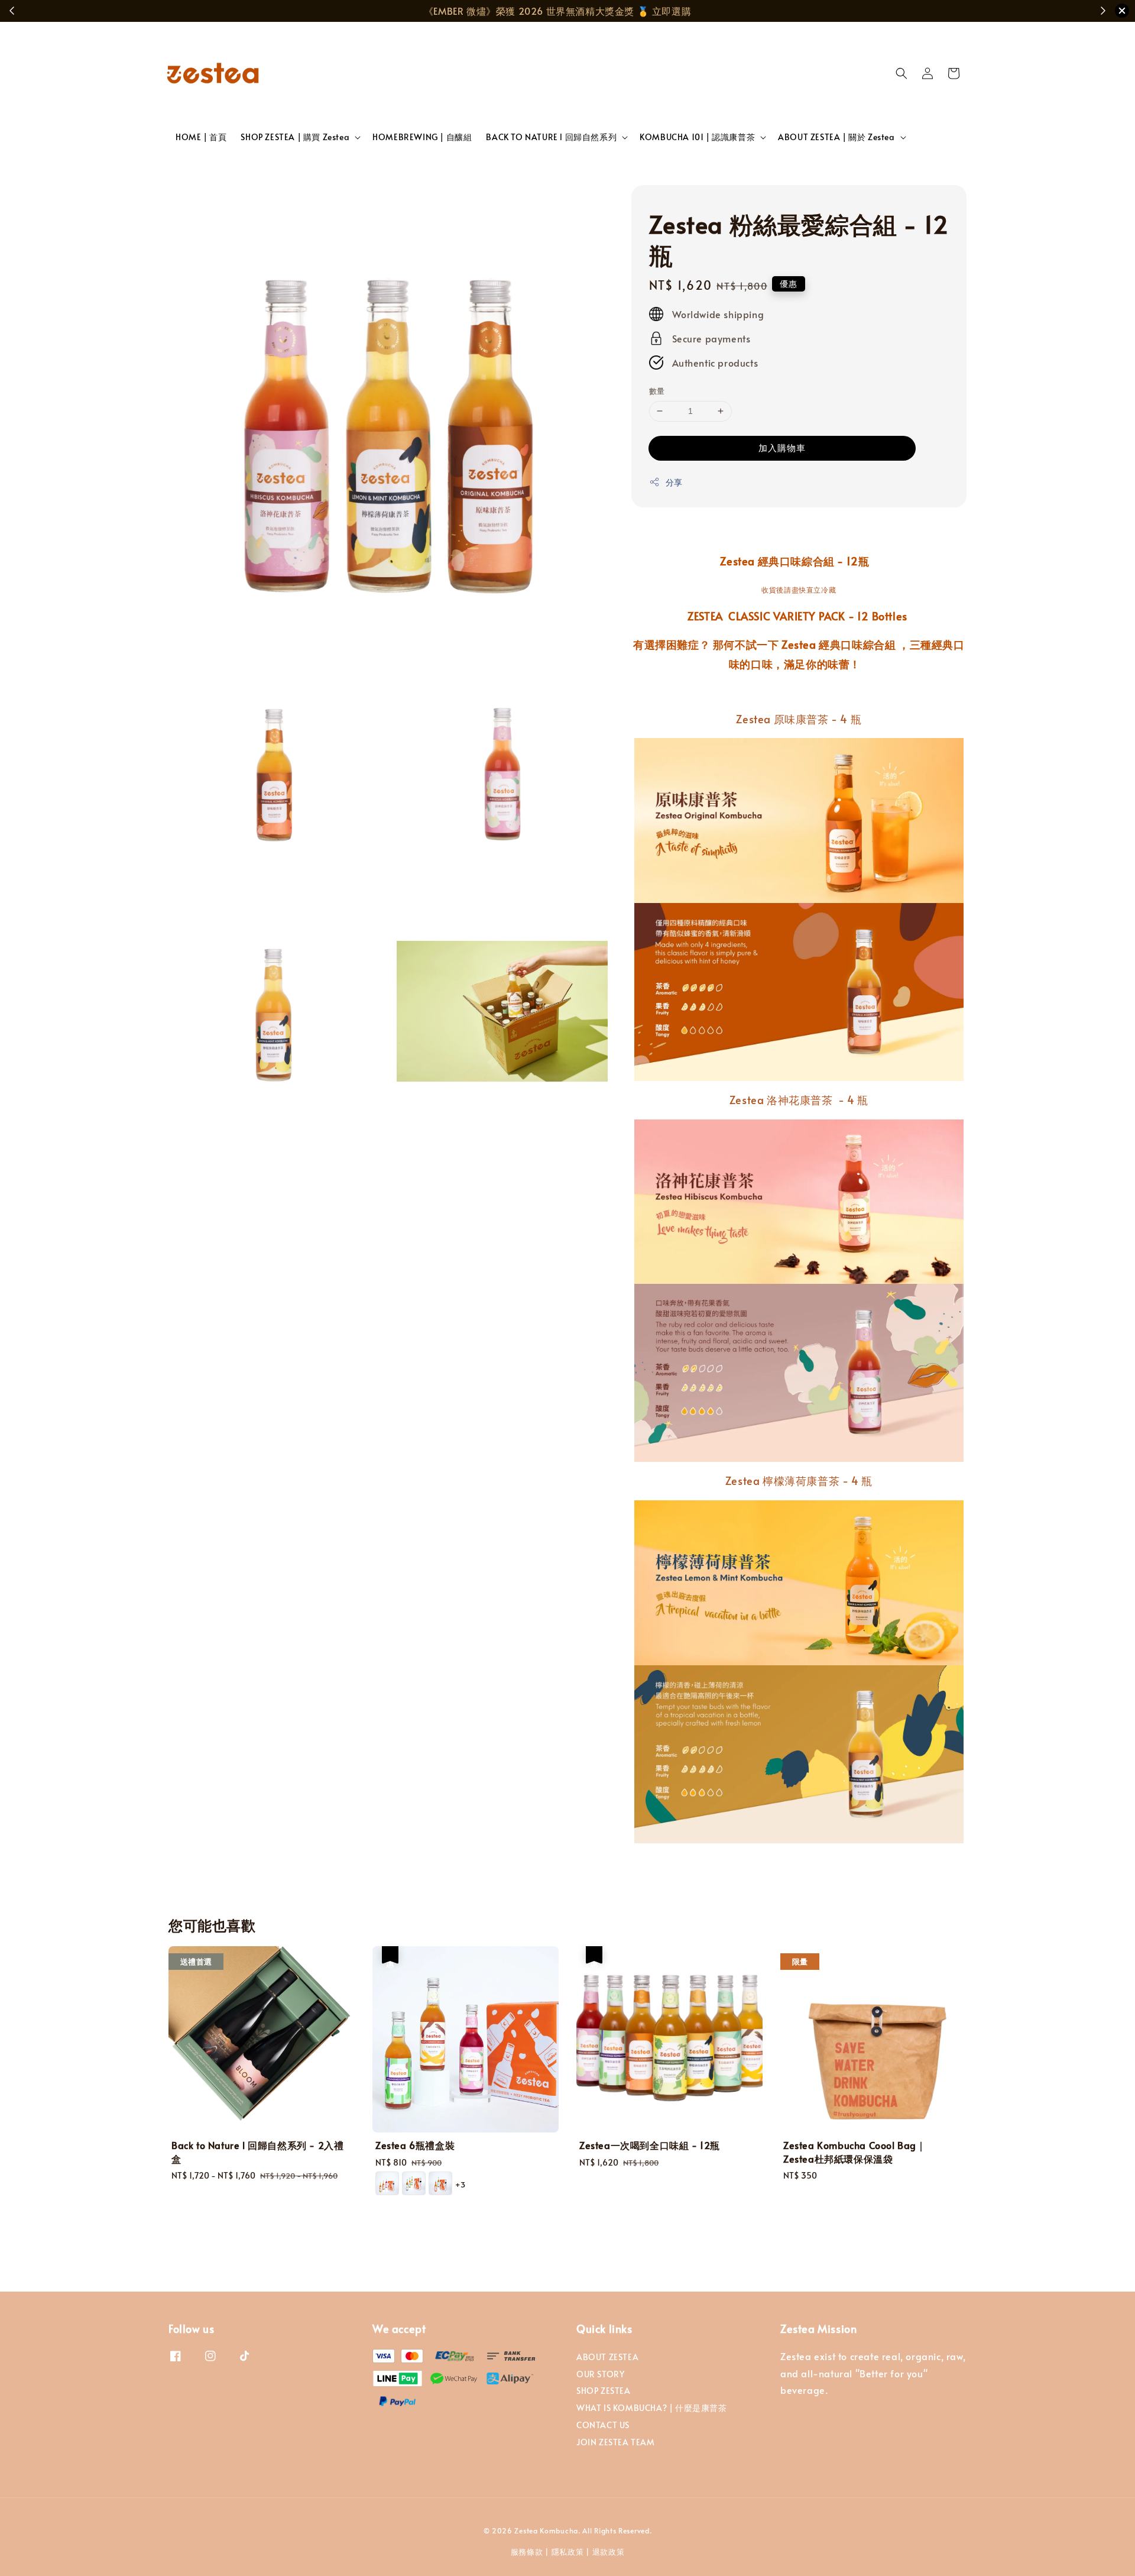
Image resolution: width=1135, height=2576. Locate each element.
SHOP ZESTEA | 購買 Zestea (295, 137)
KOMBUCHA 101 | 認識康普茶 (697, 137)
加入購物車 (782, 447)
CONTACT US (603, 2425)
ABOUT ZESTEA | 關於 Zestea (836, 137)
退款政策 (609, 2552)
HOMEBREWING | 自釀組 (422, 137)
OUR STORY (600, 2374)
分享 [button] (674, 482)
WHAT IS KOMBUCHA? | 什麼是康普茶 (652, 2408)
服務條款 (527, 2552)
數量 (657, 391)
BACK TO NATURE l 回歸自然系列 (551, 137)
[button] (901, 73)
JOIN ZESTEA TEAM (616, 2442)
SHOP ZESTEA (604, 2391)
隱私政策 (568, 2552)
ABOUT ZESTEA (607, 2357)
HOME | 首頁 (201, 137)
